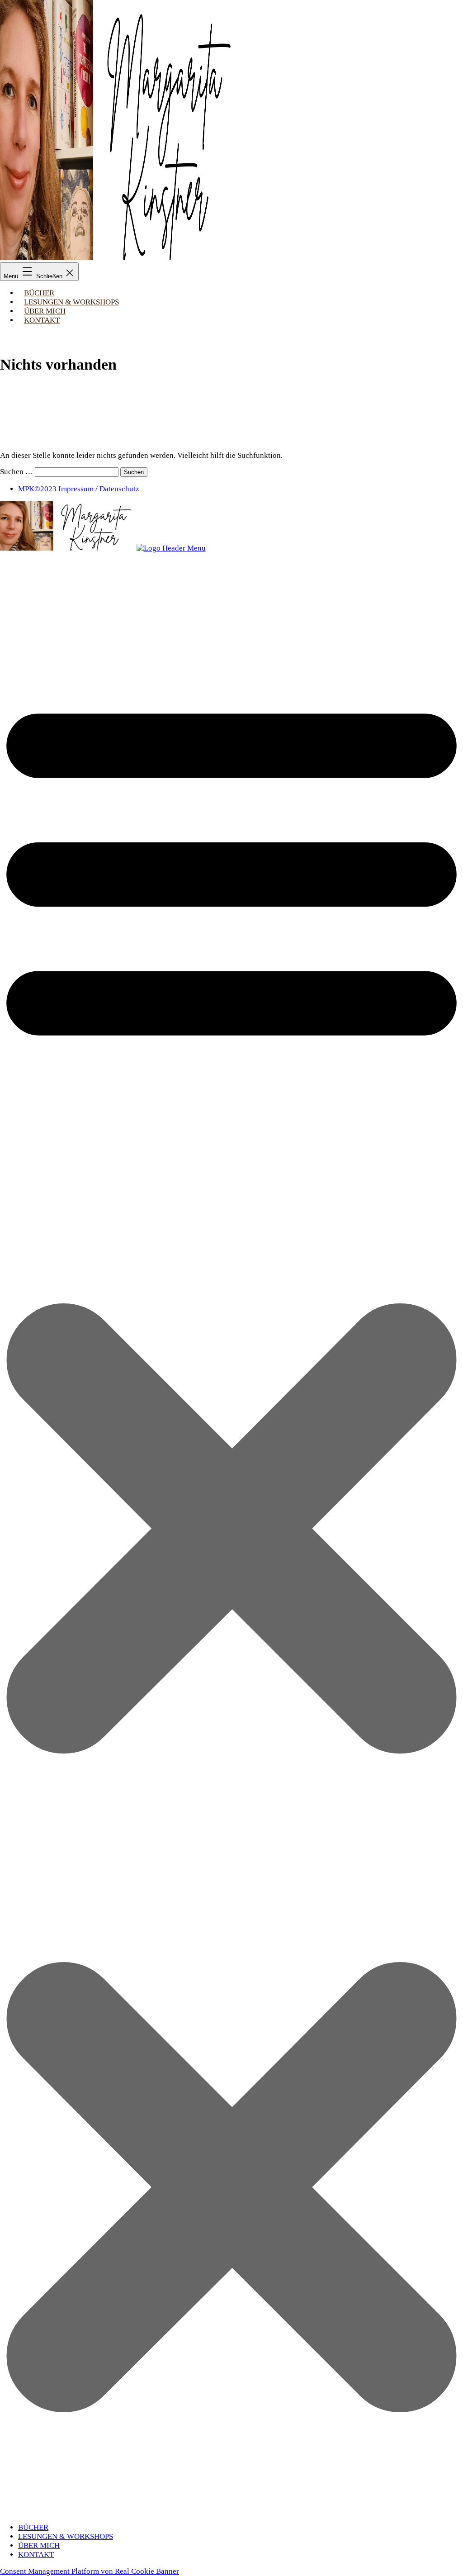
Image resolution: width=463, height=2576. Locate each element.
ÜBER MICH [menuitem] (39, 2545)
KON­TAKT (42, 320)
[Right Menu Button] (231, 2511)
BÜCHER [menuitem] (33, 2527)
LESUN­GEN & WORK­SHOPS (71, 302)
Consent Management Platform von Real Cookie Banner (90, 2571)
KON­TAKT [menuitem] (36, 2555)
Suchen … (17, 472)
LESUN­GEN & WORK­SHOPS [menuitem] (66, 2536)
